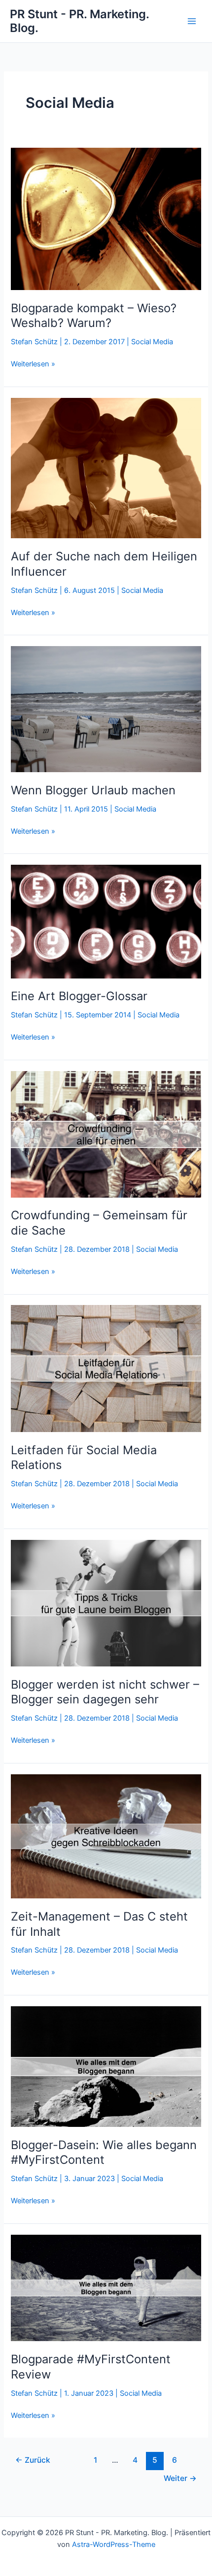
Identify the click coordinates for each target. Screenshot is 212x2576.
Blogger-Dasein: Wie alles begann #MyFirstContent (104, 2152)
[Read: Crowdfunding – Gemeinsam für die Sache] (106, 1134)
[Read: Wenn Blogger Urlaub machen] (106, 709)
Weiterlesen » (33, 364)
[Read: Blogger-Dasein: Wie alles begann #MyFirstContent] (106, 2066)
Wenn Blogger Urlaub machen (93, 790)
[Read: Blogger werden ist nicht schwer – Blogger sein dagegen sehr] (106, 1602)
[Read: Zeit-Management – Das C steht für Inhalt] (106, 1836)
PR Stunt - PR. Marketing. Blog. (79, 21)
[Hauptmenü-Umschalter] (192, 21)
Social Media (152, 342)
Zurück (33, 2460)
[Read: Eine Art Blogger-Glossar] (106, 921)
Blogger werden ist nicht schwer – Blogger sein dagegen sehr (105, 1692)
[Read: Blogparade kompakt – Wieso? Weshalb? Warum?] (106, 218)
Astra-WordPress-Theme (114, 2544)
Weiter (180, 2478)
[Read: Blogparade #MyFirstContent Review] (106, 2287)
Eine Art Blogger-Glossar (79, 996)
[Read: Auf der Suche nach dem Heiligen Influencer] (106, 467)
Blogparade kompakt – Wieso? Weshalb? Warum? (94, 316)
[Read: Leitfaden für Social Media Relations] (106, 1368)
